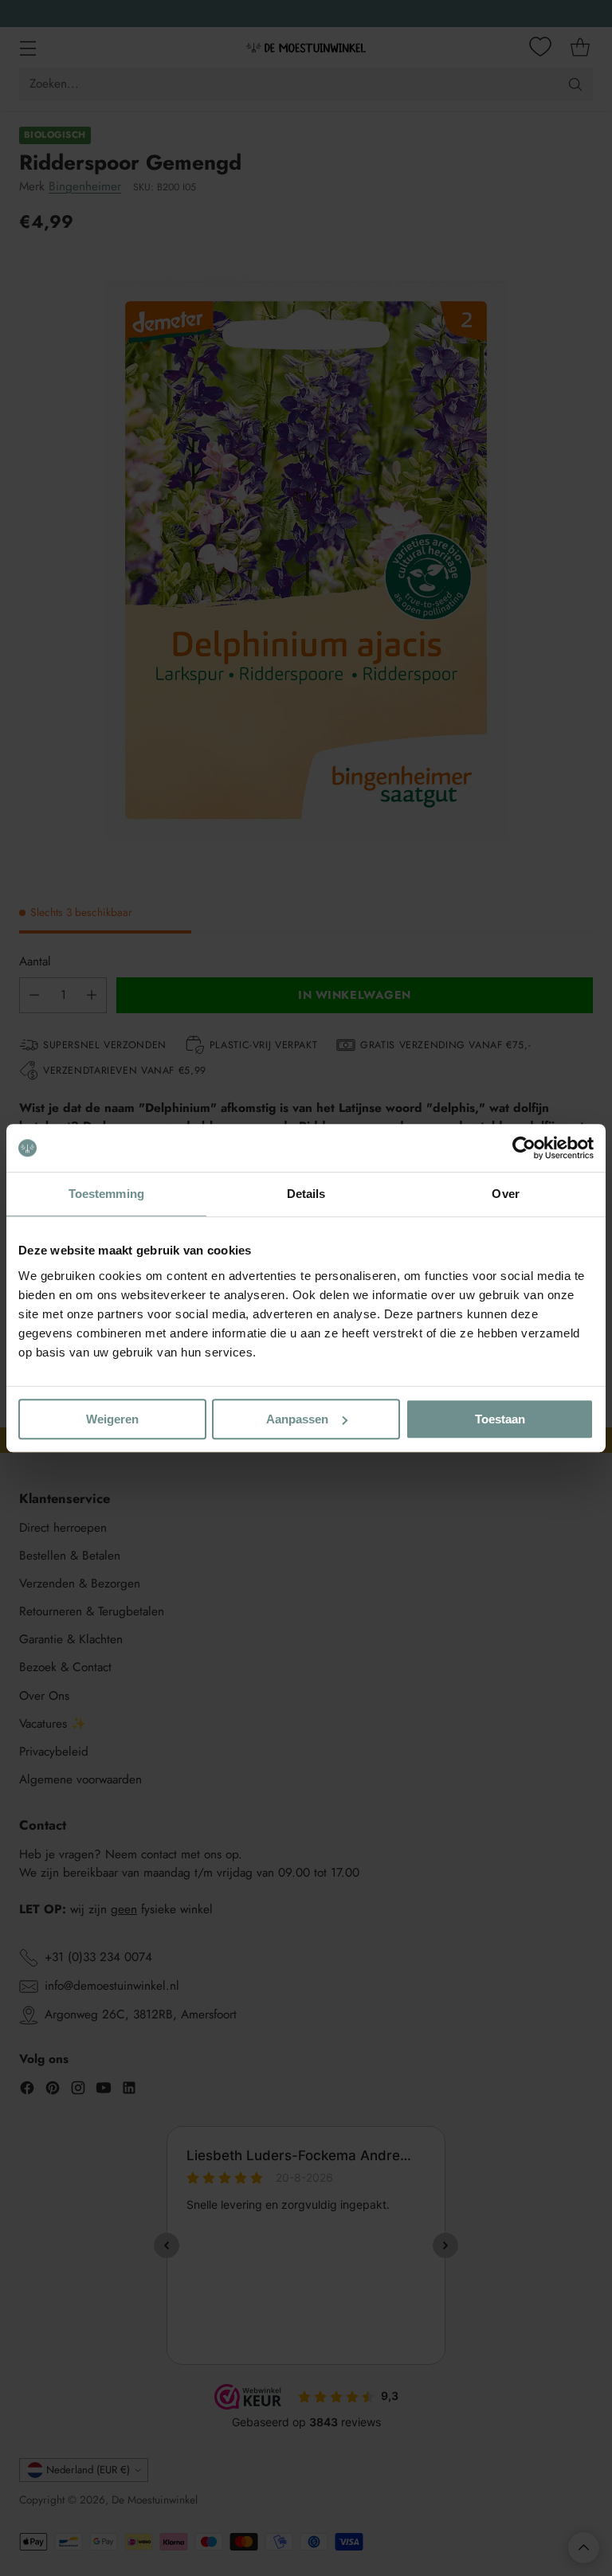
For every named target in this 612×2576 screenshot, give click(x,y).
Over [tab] (505, 1194)
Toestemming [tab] (106, 1194)
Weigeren (112, 1419)
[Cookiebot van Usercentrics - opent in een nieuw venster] (524, 1148)
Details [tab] (306, 1194)
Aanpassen (297, 1419)
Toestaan (500, 1419)
